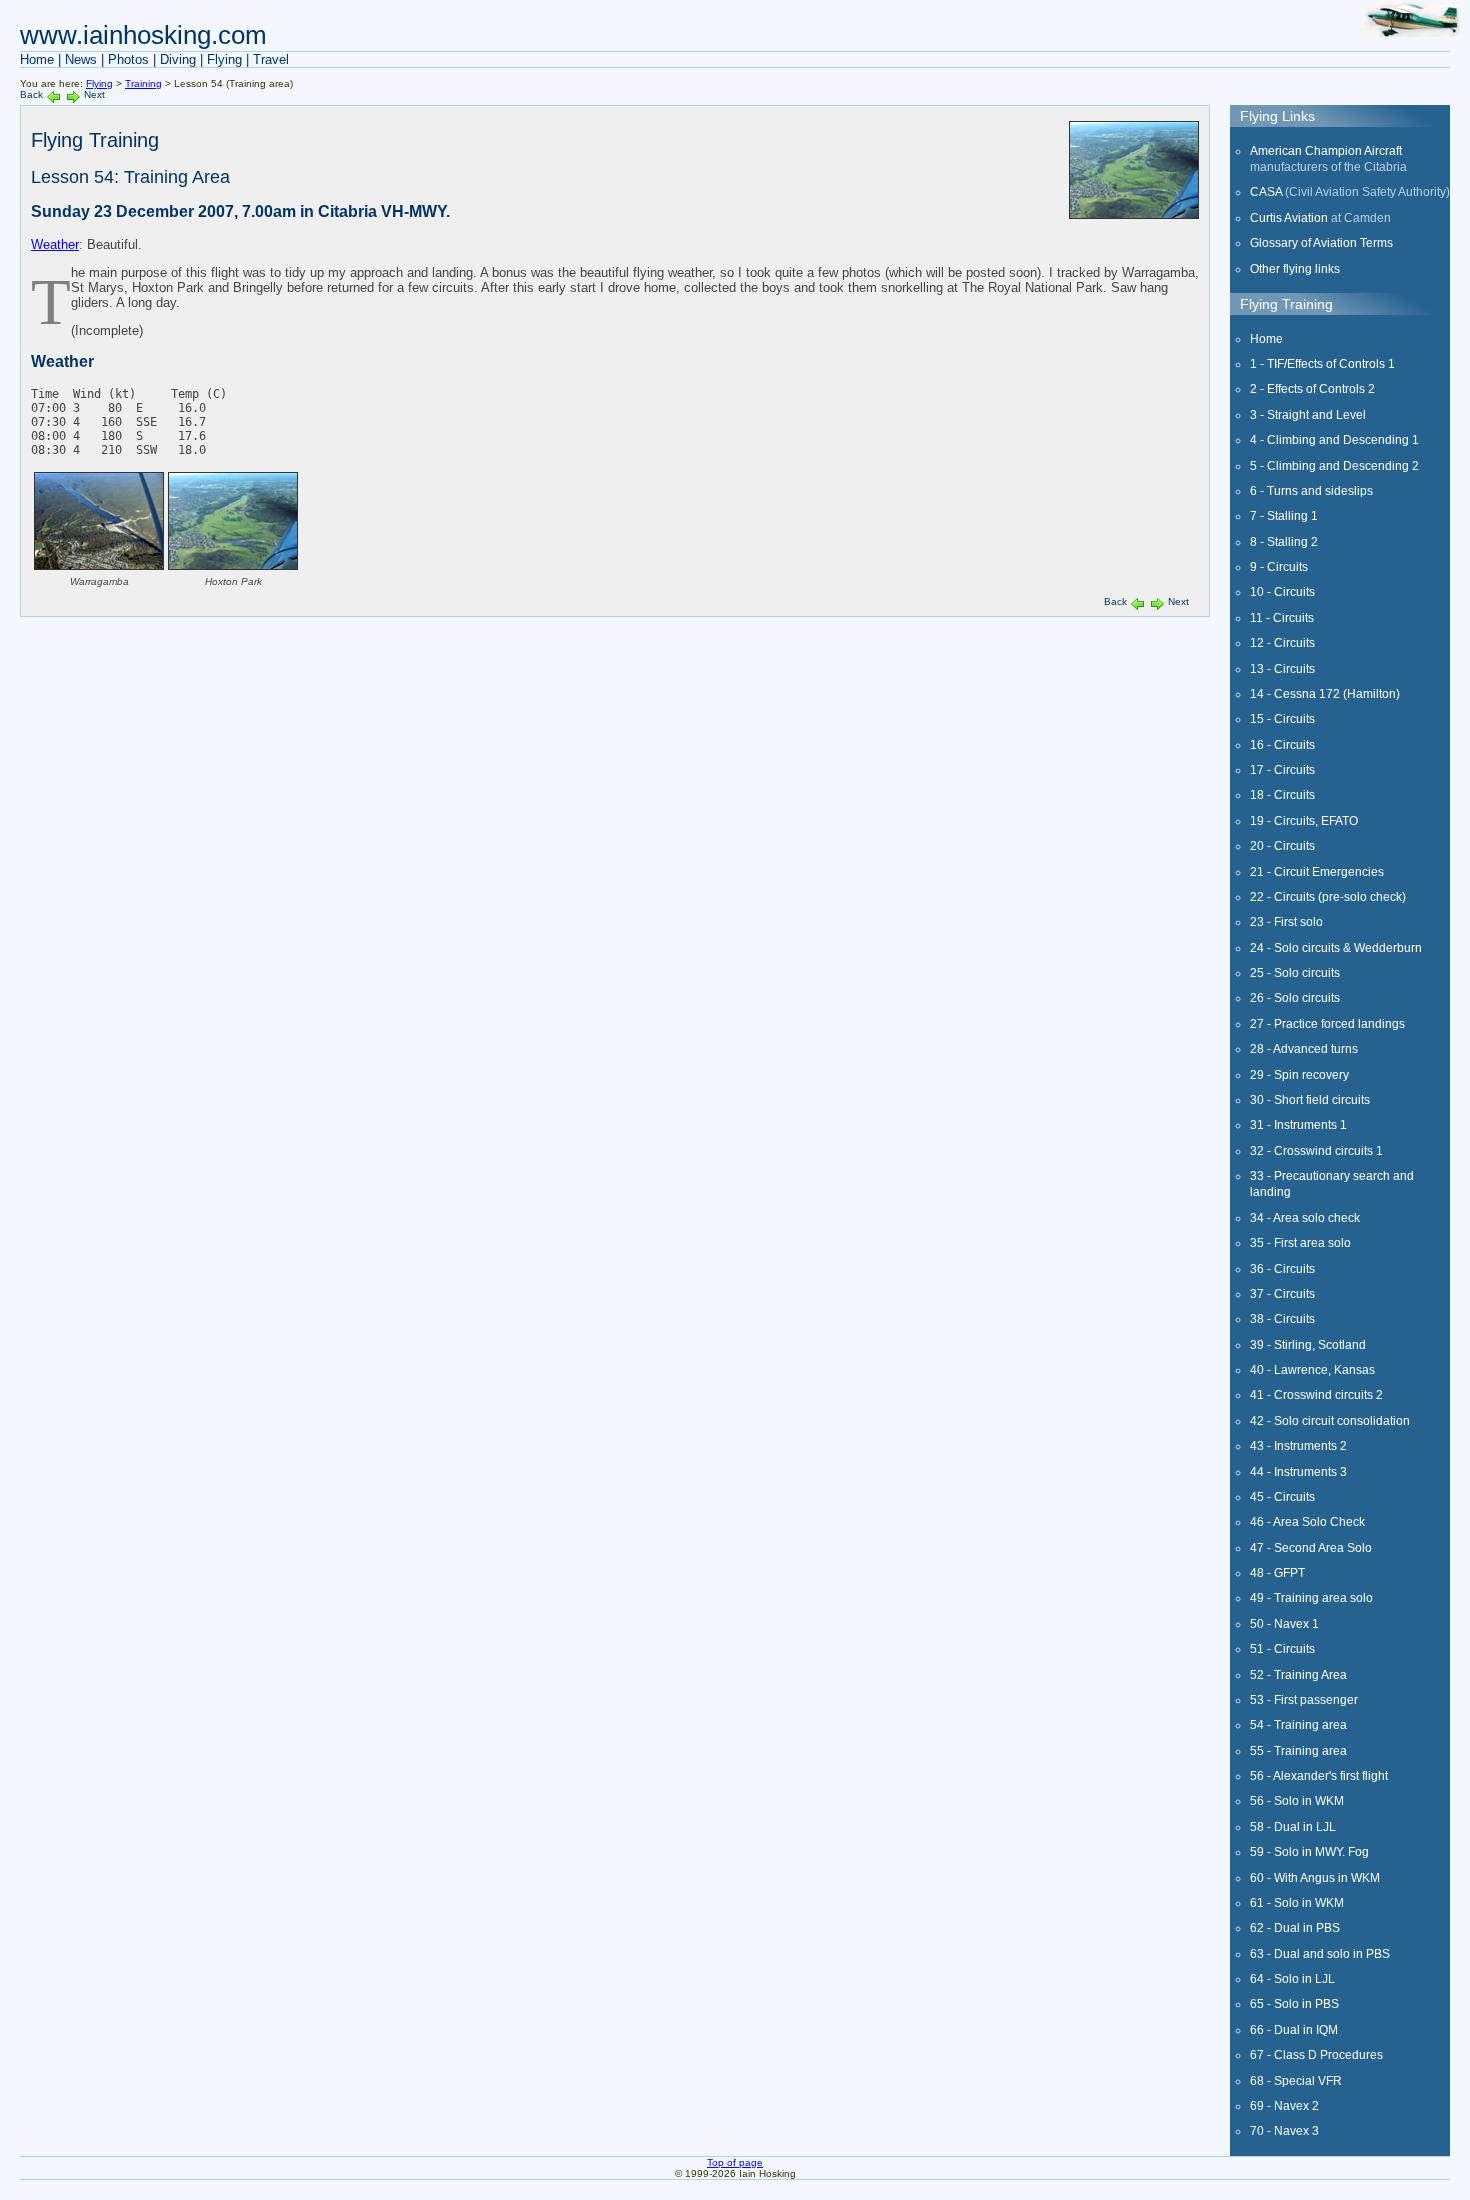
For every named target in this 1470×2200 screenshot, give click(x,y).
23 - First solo (1286, 921)
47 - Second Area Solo (1311, 1547)
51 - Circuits (1282, 1648)
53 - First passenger (1304, 1699)
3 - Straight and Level (1308, 414)
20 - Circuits (1282, 845)
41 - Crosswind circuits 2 (1316, 1394)
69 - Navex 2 (1284, 2105)
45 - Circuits (1282, 1496)
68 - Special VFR (1296, 2080)
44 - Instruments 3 (1298, 1471)
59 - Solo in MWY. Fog (1309, 1851)
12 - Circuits (1282, 642)
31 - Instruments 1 (1298, 1124)
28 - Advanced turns (1304, 1048)
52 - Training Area (1298, 1674)
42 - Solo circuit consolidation (1330, 1420)
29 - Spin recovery (1299, 1074)
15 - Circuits (1282, 718)
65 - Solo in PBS (1294, 2003)
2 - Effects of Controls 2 (1312, 388)
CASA (1266, 191)
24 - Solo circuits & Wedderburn (1336, 947)
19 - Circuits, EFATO (1304, 820)
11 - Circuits (1282, 617)
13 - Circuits (1282, 668)
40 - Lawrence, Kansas (1312, 1369)
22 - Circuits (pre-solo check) (1328, 896)
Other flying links (1295, 268)
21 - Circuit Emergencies (1317, 871)
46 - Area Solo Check (1307, 1521)
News (81, 59)
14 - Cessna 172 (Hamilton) (1325, 693)
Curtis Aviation (1289, 217)
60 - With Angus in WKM (1315, 1877)
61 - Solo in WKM (1297, 1902)
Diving (178, 59)
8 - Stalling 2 (1284, 541)
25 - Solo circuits (1295, 972)
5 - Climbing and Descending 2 (1334, 465)
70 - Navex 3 (1284, 2130)
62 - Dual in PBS (1295, 1927)
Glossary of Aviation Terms (1321, 242)
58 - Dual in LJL (1293, 1826)
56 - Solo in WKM (1297, 1800)
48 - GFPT (1277, 1572)
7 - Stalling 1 (1284, 515)
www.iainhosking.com (143, 35)
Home (37, 59)
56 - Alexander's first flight (1319, 1775)
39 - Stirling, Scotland (1308, 1344)
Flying (224, 59)
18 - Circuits (1282, 794)
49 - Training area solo (1311, 1597)
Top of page (735, 2162)
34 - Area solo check (1305, 1217)
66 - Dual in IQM (1294, 2029)
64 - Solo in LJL (1292, 1978)
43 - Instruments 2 (1298, 1445)
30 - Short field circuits (1310, 1099)
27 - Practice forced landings (1327, 1023)
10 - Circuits (1282, 591)
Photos (128, 59)
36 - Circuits (1282, 1268)
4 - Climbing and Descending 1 (1334, 439)
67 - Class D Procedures (1316, 2054)
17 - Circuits (1282, 769)
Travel (271, 59)
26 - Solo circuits (1295, 997)
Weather (55, 244)
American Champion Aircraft (1326, 150)
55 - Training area (1298, 1750)
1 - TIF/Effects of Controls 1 (1322, 363)
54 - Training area (1298, 1724)
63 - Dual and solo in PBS (1320, 1953)
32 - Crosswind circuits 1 (1316, 1150)
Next (94, 94)
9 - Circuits (1279, 566)
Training (143, 83)
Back (31, 94)
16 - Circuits (1282, 744)
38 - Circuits (1282, 1318)
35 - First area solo (1300, 1242)
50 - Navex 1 (1284, 1623)
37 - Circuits (1282, 1293)
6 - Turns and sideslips (1311, 490)
